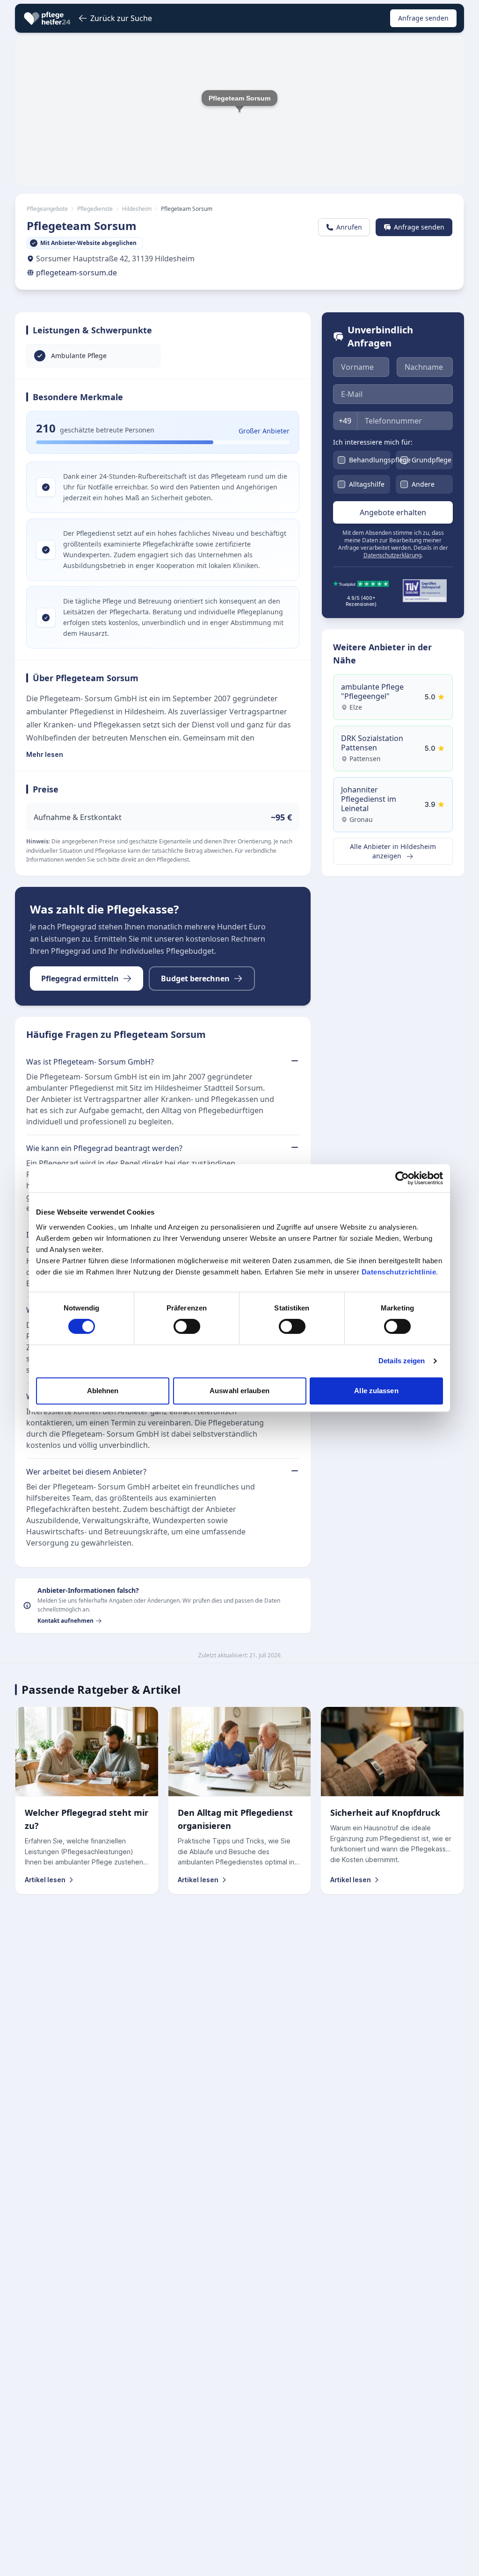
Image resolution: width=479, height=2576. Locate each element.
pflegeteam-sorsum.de (76, 273)
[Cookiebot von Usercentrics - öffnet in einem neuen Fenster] (402, 1178)
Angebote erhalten (393, 512)
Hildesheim (137, 209)
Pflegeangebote (47, 209)
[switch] (187, 1326)
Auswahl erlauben (239, 1391)
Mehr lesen (45, 754)
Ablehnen (103, 1391)
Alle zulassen (376, 1391)
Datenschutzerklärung (392, 555)
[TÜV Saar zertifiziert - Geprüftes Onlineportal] (425, 591)
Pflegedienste (95, 209)
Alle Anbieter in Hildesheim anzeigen (393, 851)
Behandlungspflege (380, 460)
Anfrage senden (423, 18)
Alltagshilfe (367, 484)
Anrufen (349, 227)
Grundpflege (432, 460)
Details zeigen (402, 1361)
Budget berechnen (195, 979)
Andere (423, 484)
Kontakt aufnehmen (65, 1621)
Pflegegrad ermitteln (80, 979)
